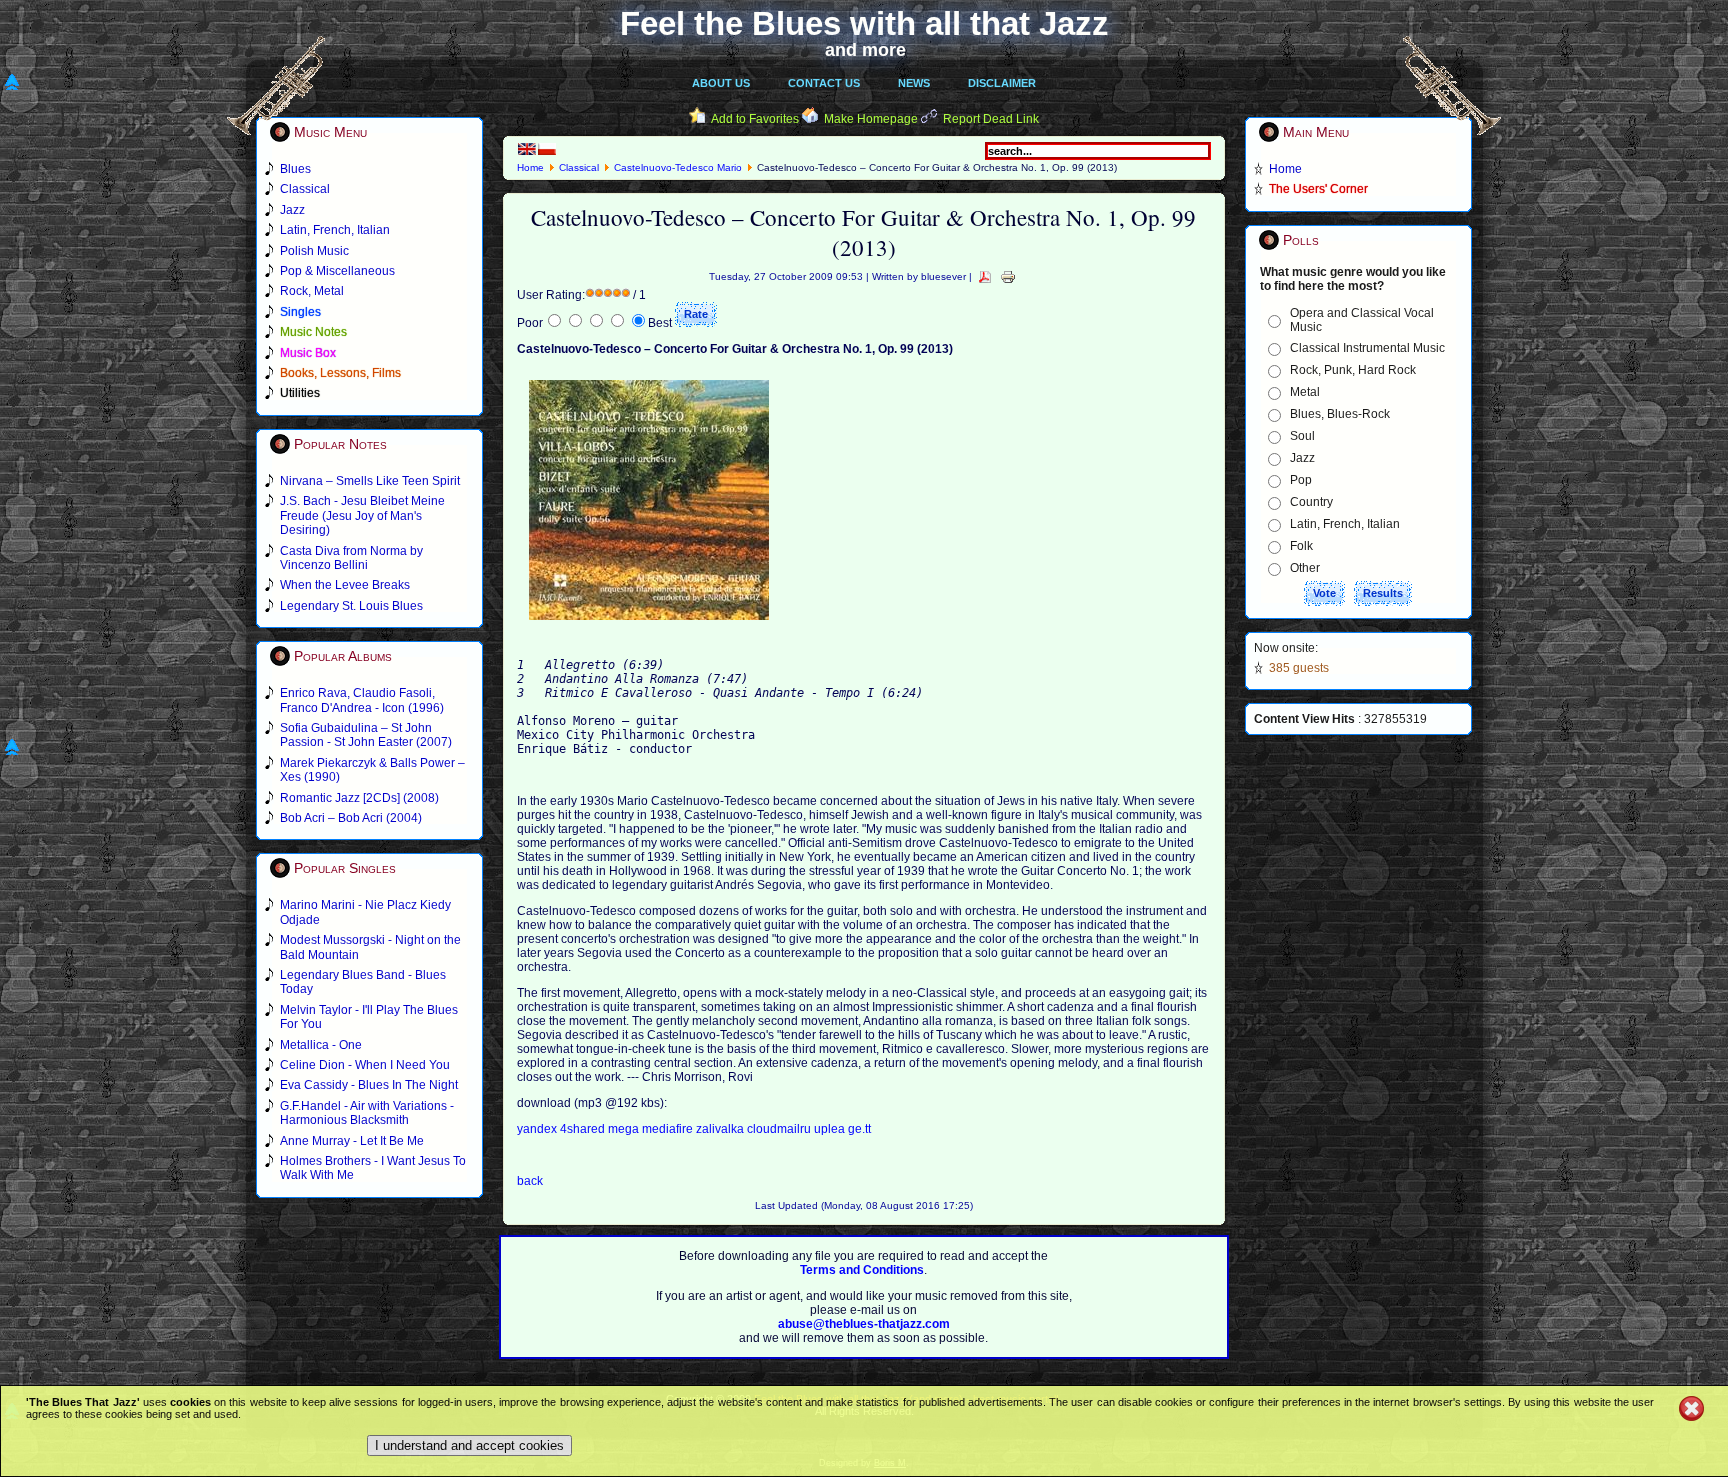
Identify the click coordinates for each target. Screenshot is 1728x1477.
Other (1305, 568)
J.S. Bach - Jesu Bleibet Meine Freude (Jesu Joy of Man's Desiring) (362, 515)
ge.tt (859, 1129)
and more (865, 50)
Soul (1302, 436)
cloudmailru (780, 1129)
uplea (831, 1129)
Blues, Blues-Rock (1340, 414)
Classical (579, 167)
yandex (538, 1129)
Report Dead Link (991, 119)
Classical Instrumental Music (1367, 348)
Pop (1301, 480)
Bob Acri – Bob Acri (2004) (351, 818)
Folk (1301, 546)
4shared (584, 1129)
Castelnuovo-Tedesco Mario (678, 167)
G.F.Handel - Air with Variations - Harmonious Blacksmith (367, 1113)
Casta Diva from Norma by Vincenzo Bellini (351, 558)
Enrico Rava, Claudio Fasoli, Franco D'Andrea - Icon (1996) (362, 700)
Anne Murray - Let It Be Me (352, 1141)
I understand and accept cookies (469, 1445)
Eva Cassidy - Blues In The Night (369, 1085)
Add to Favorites (755, 119)
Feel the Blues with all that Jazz (864, 23)
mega (625, 1129)
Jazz (1302, 458)
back (530, 1181)
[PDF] (985, 276)
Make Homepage (871, 119)
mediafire (667, 1129)
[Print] (1008, 276)
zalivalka (721, 1129)
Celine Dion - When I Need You (365, 1065)
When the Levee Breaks (345, 585)
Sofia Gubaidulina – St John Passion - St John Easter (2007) (366, 735)
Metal (1305, 392)
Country (1311, 502)
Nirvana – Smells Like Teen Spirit (370, 481)
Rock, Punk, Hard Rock (1353, 370)
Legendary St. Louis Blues (351, 606)
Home (530, 167)
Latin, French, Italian (1345, 524)
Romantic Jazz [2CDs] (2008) (359, 798)
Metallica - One (321, 1045)
